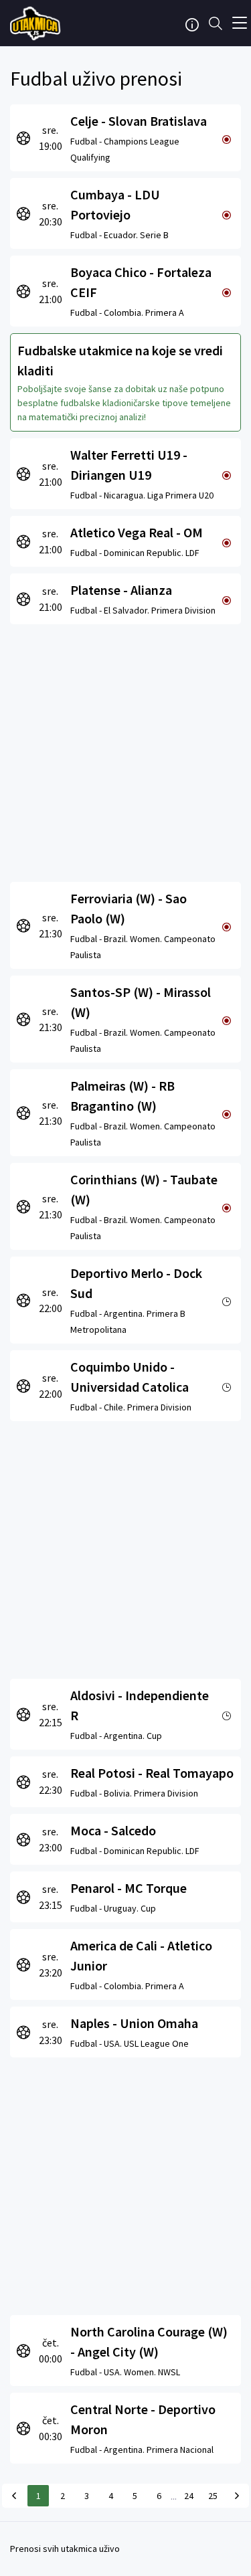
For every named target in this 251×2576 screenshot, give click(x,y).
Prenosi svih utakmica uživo (65, 2549)
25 (213, 2496)
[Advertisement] (125, 750)
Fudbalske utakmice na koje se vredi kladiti (120, 360)
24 (189, 2496)
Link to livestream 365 (37, 23)
